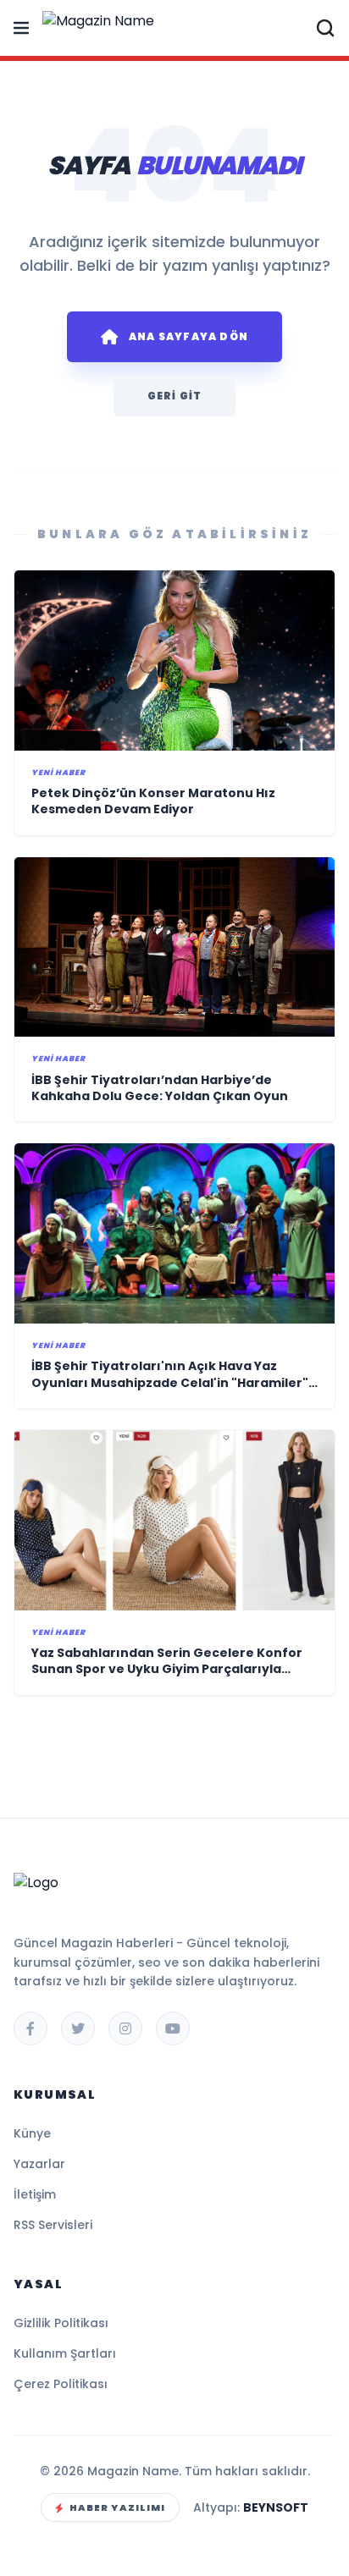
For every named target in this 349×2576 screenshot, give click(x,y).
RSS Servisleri (53, 2225)
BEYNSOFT (276, 2507)
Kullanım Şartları (65, 2353)
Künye (32, 2133)
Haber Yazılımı (117, 2507)
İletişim (35, 2194)
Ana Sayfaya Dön (188, 336)
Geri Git (175, 396)
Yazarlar (39, 2164)
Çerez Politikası (61, 2384)
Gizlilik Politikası (61, 2323)
